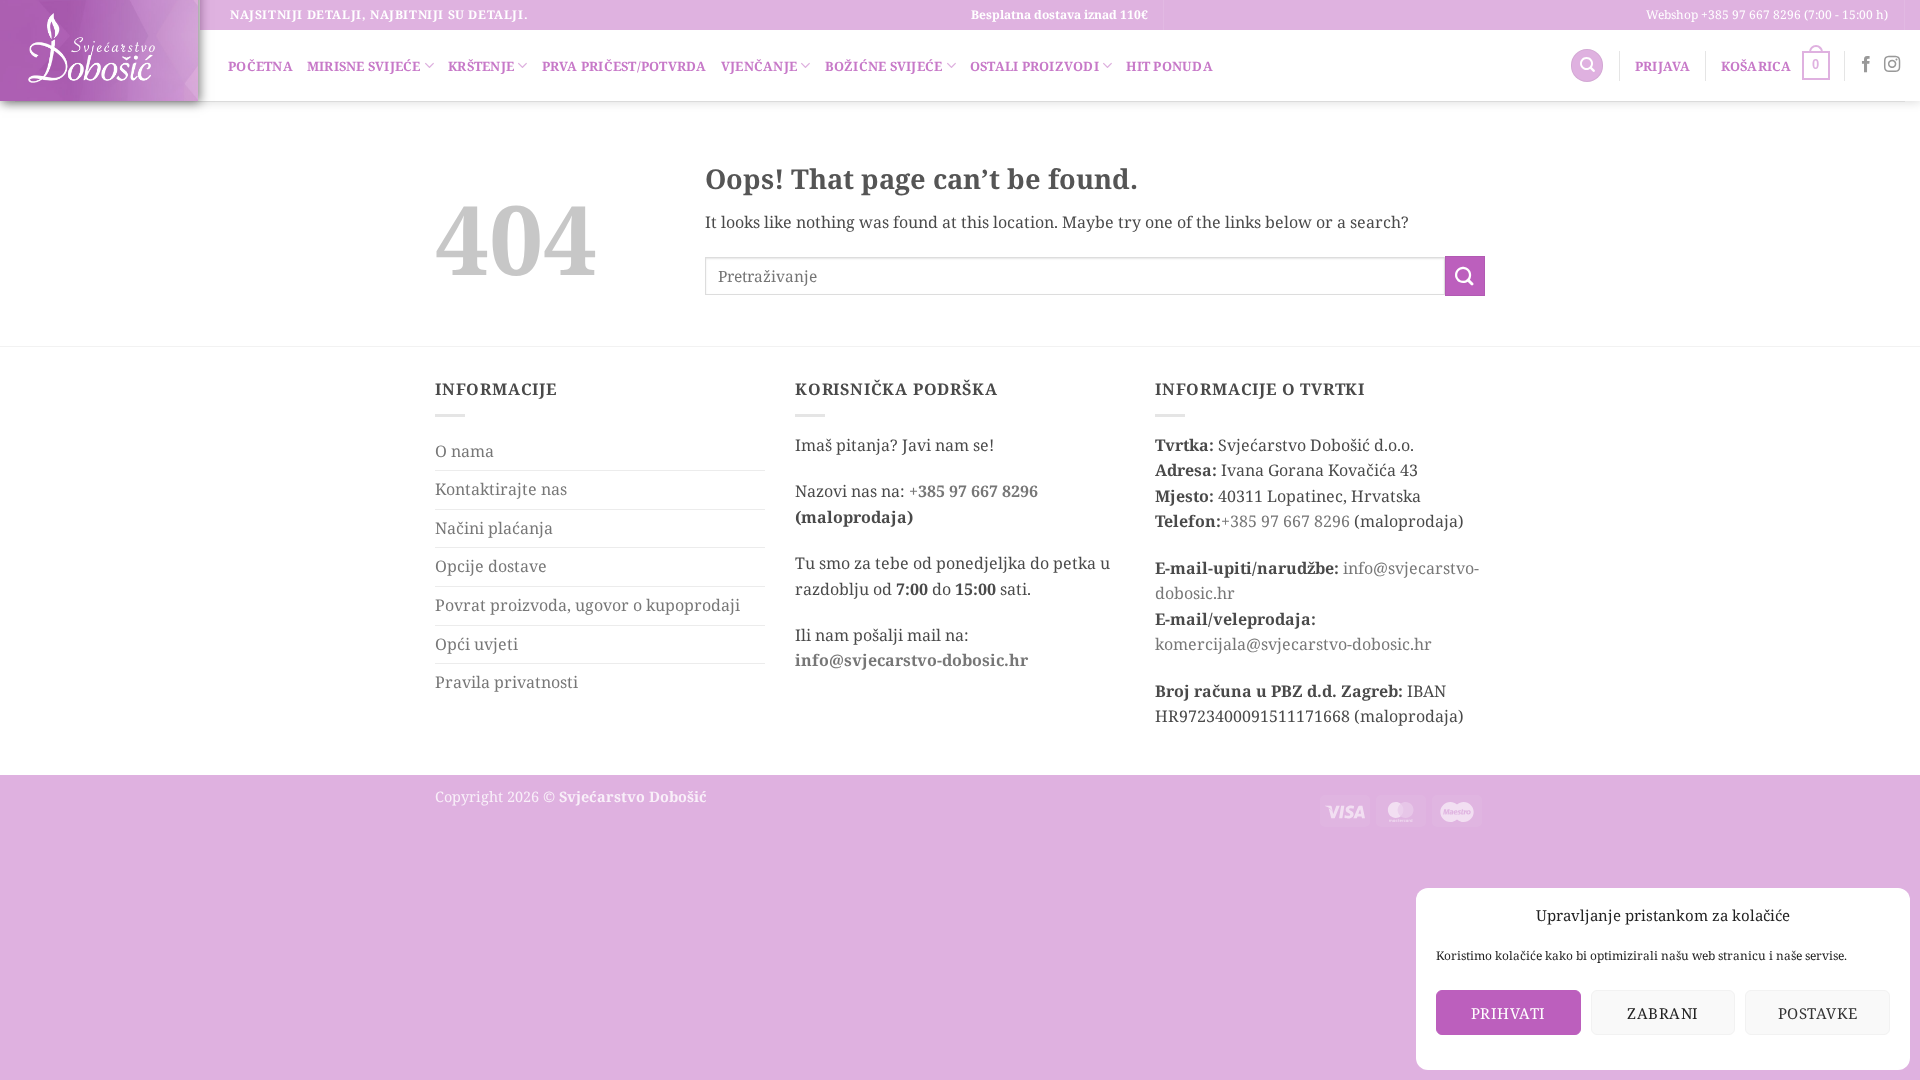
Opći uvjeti (476, 644)
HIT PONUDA (1169, 66)
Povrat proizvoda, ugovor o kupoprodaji (587, 605)
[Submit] (1465, 275)
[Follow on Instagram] (1892, 65)
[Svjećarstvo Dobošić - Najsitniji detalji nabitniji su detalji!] (91, 48)
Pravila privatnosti (506, 682)
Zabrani (1662, 1013)
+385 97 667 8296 (973, 491)
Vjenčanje (759, 66)
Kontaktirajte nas (501, 489)
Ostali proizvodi (1034, 66)
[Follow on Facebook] (1866, 65)
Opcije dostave (491, 566)
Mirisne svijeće (364, 66)
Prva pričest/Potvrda (624, 66)
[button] (1663, 66)
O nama (464, 451)
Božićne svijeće (884, 66)
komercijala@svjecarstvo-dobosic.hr (1293, 644)
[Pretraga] (1587, 65)
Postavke (1818, 1013)
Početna (260, 66)
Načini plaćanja (494, 528)
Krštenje (481, 66)
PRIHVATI (1508, 1013)
